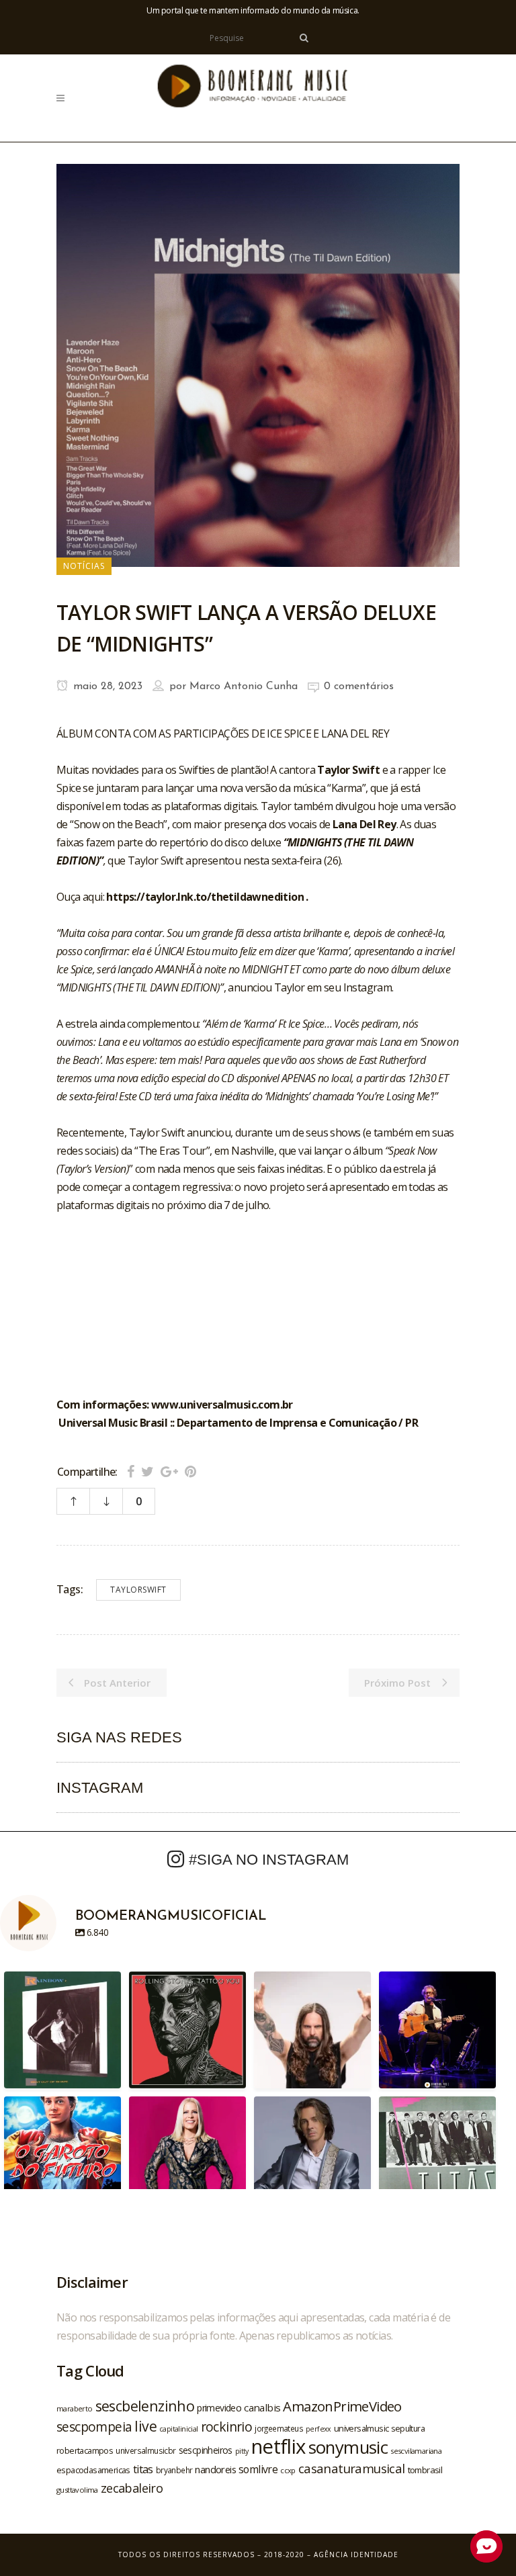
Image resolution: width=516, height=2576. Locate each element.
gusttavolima (77, 2490)
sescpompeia (94, 2427)
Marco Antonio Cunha (244, 686)
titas (143, 2469)
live (145, 2426)
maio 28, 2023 (106, 686)
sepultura (408, 2429)
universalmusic (361, 2428)
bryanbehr (174, 2470)
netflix (278, 2446)
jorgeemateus (279, 2428)
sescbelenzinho (145, 2406)
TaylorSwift (138, 1590)
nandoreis (215, 2469)
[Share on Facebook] (131, 1471)
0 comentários (359, 686)
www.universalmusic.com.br (222, 1405)
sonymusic (348, 2447)
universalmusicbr (145, 2450)
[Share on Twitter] (147, 1471)
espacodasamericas (93, 2470)
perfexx (318, 2429)
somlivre (258, 2469)
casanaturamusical (352, 2468)
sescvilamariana (416, 2451)
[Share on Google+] (169, 1471)
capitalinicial (179, 2429)
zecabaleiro (132, 2488)
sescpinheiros (206, 2450)
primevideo (219, 2408)
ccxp (288, 2470)
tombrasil (425, 2470)
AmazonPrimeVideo (342, 2406)
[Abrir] (62, 2030)
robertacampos (85, 2450)
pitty (242, 2451)
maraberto (75, 2408)
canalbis (262, 2407)
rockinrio (227, 2427)
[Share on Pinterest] (190, 1471)
